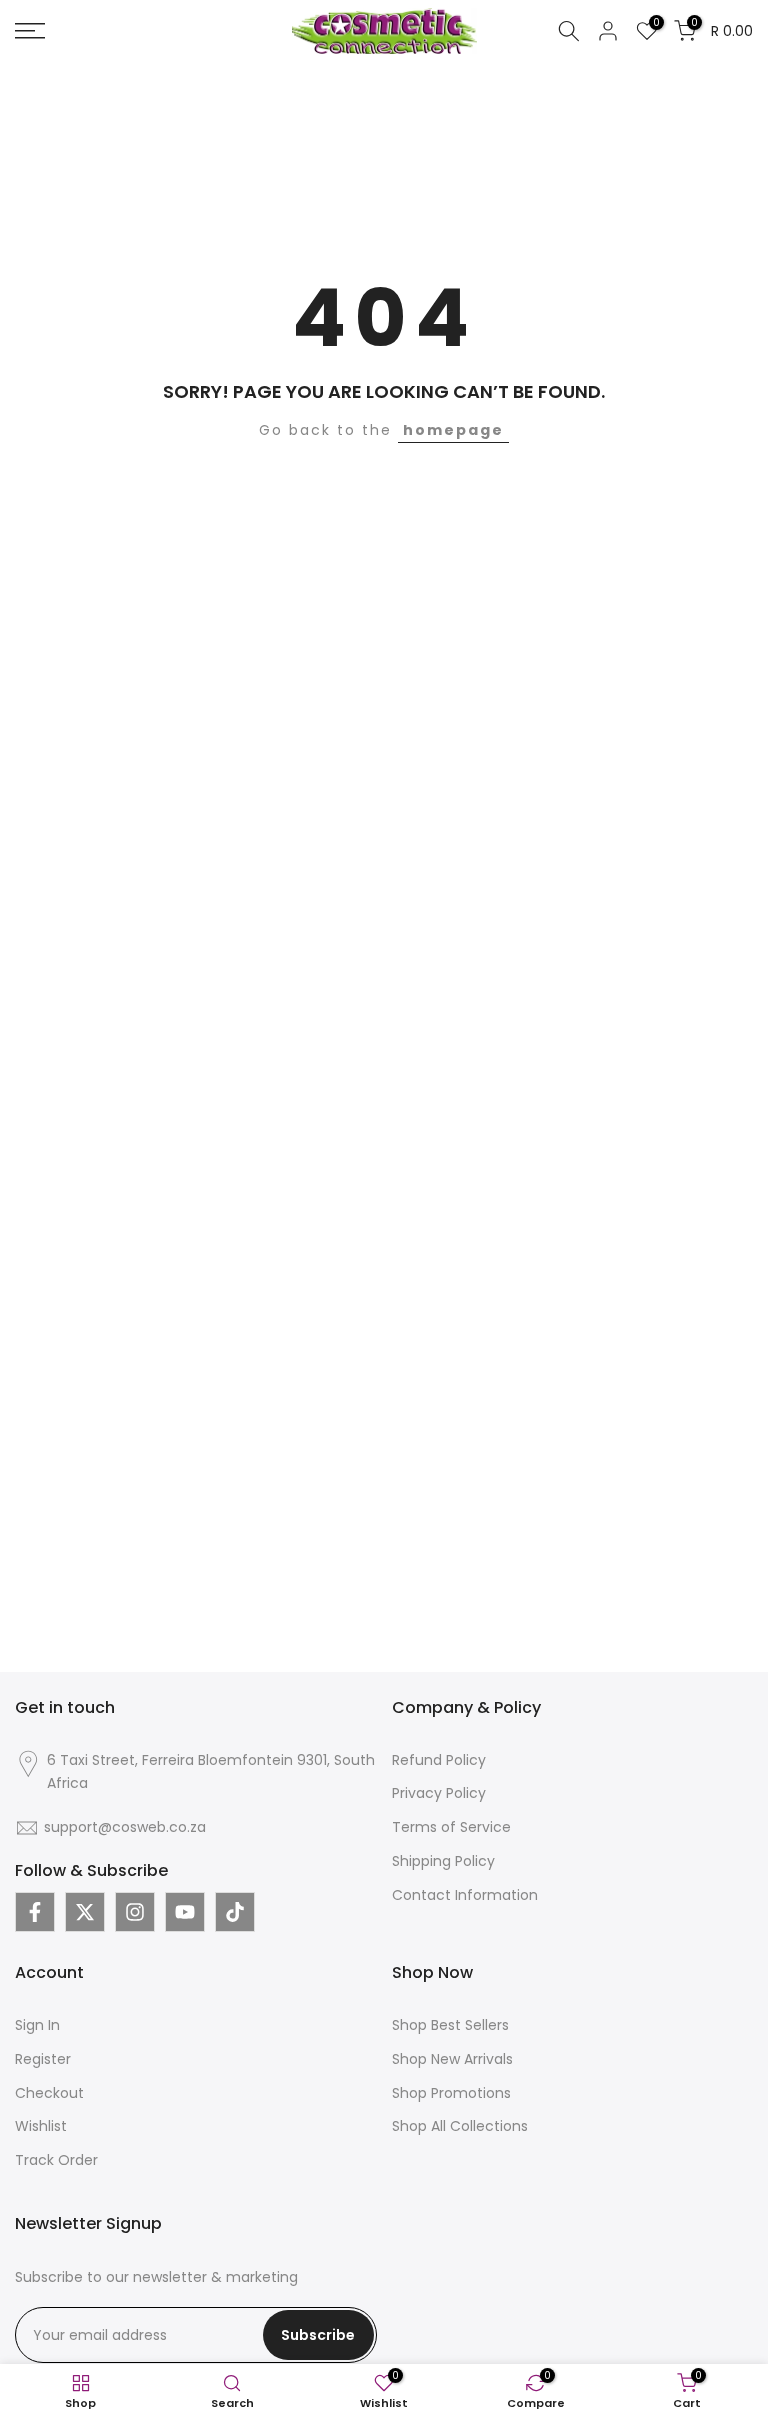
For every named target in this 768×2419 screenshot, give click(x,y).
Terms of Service (451, 1827)
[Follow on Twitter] (85, 1912)
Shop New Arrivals (452, 2059)
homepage (453, 430)
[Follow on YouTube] (185, 1912)
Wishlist (41, 2126)
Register (43, 2059)
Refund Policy (439, 1760)
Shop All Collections (460, 2126)
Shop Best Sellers (450, 2025)
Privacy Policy (439, 1793)
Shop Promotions (451, 2093)
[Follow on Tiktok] (235, 1912)
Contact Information (465, 1895)
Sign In (37, 2025)
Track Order (56, 2160)
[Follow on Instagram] (135, 1912)
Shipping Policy (443, 1861)
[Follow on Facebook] (35, 1912)
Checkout (49, 2093)
